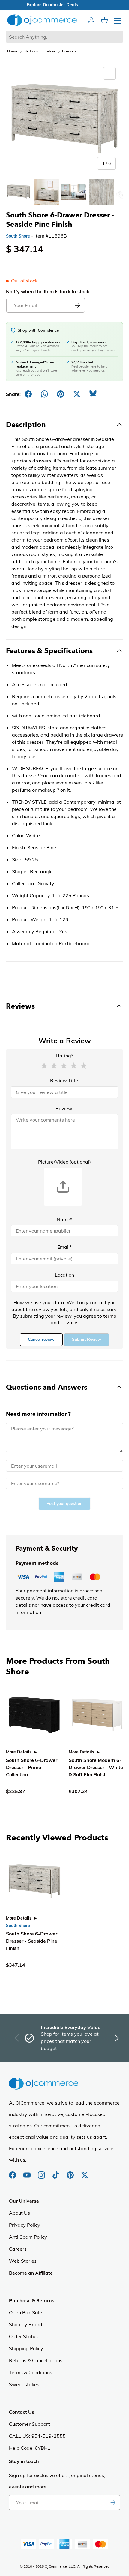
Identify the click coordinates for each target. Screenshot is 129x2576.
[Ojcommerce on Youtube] (28, 2172)
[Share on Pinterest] (61, 394)
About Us (19, 2213)
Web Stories (23, 2261)
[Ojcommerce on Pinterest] (71, 2172)
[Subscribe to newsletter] (113, 2503)
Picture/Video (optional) (64, 1162)
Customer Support (30, 2424)
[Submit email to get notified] (77, 305)
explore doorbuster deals (65, 5)
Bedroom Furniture (40, 51)
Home (12, 51)
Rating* (65, 1056)
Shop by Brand (26, 2324)
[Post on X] (77, 394)
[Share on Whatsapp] (44, 394)
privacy (69, 1322)
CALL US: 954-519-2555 (37, 2436)
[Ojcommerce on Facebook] (13, 2172)
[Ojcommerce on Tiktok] (56, 2172)
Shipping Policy (26, 2348)
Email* (64, 1247)
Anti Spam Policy (28, 2237)
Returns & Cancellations (36, 2360)
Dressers (69, 51)
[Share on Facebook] (28, 394)
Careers (18, 2249)
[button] (44, 1065)
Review (64, 1108)
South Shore (18, 236)
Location (64, 1275)
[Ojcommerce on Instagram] (42, 2172)
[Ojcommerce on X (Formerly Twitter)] (85, 2172)
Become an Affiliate (31, 2273)
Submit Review (87, 1339)
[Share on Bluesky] (93, 394)
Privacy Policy (25, 2225)
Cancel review (41, 1339)
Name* (64, 1219)
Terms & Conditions (31, 2372)
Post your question (64, 1503)
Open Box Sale (25, 2312)
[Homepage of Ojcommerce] (42, 20)
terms (110, 1316)
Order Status (23, 2336)
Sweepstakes (24, 2384)
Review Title (64, 1080)
